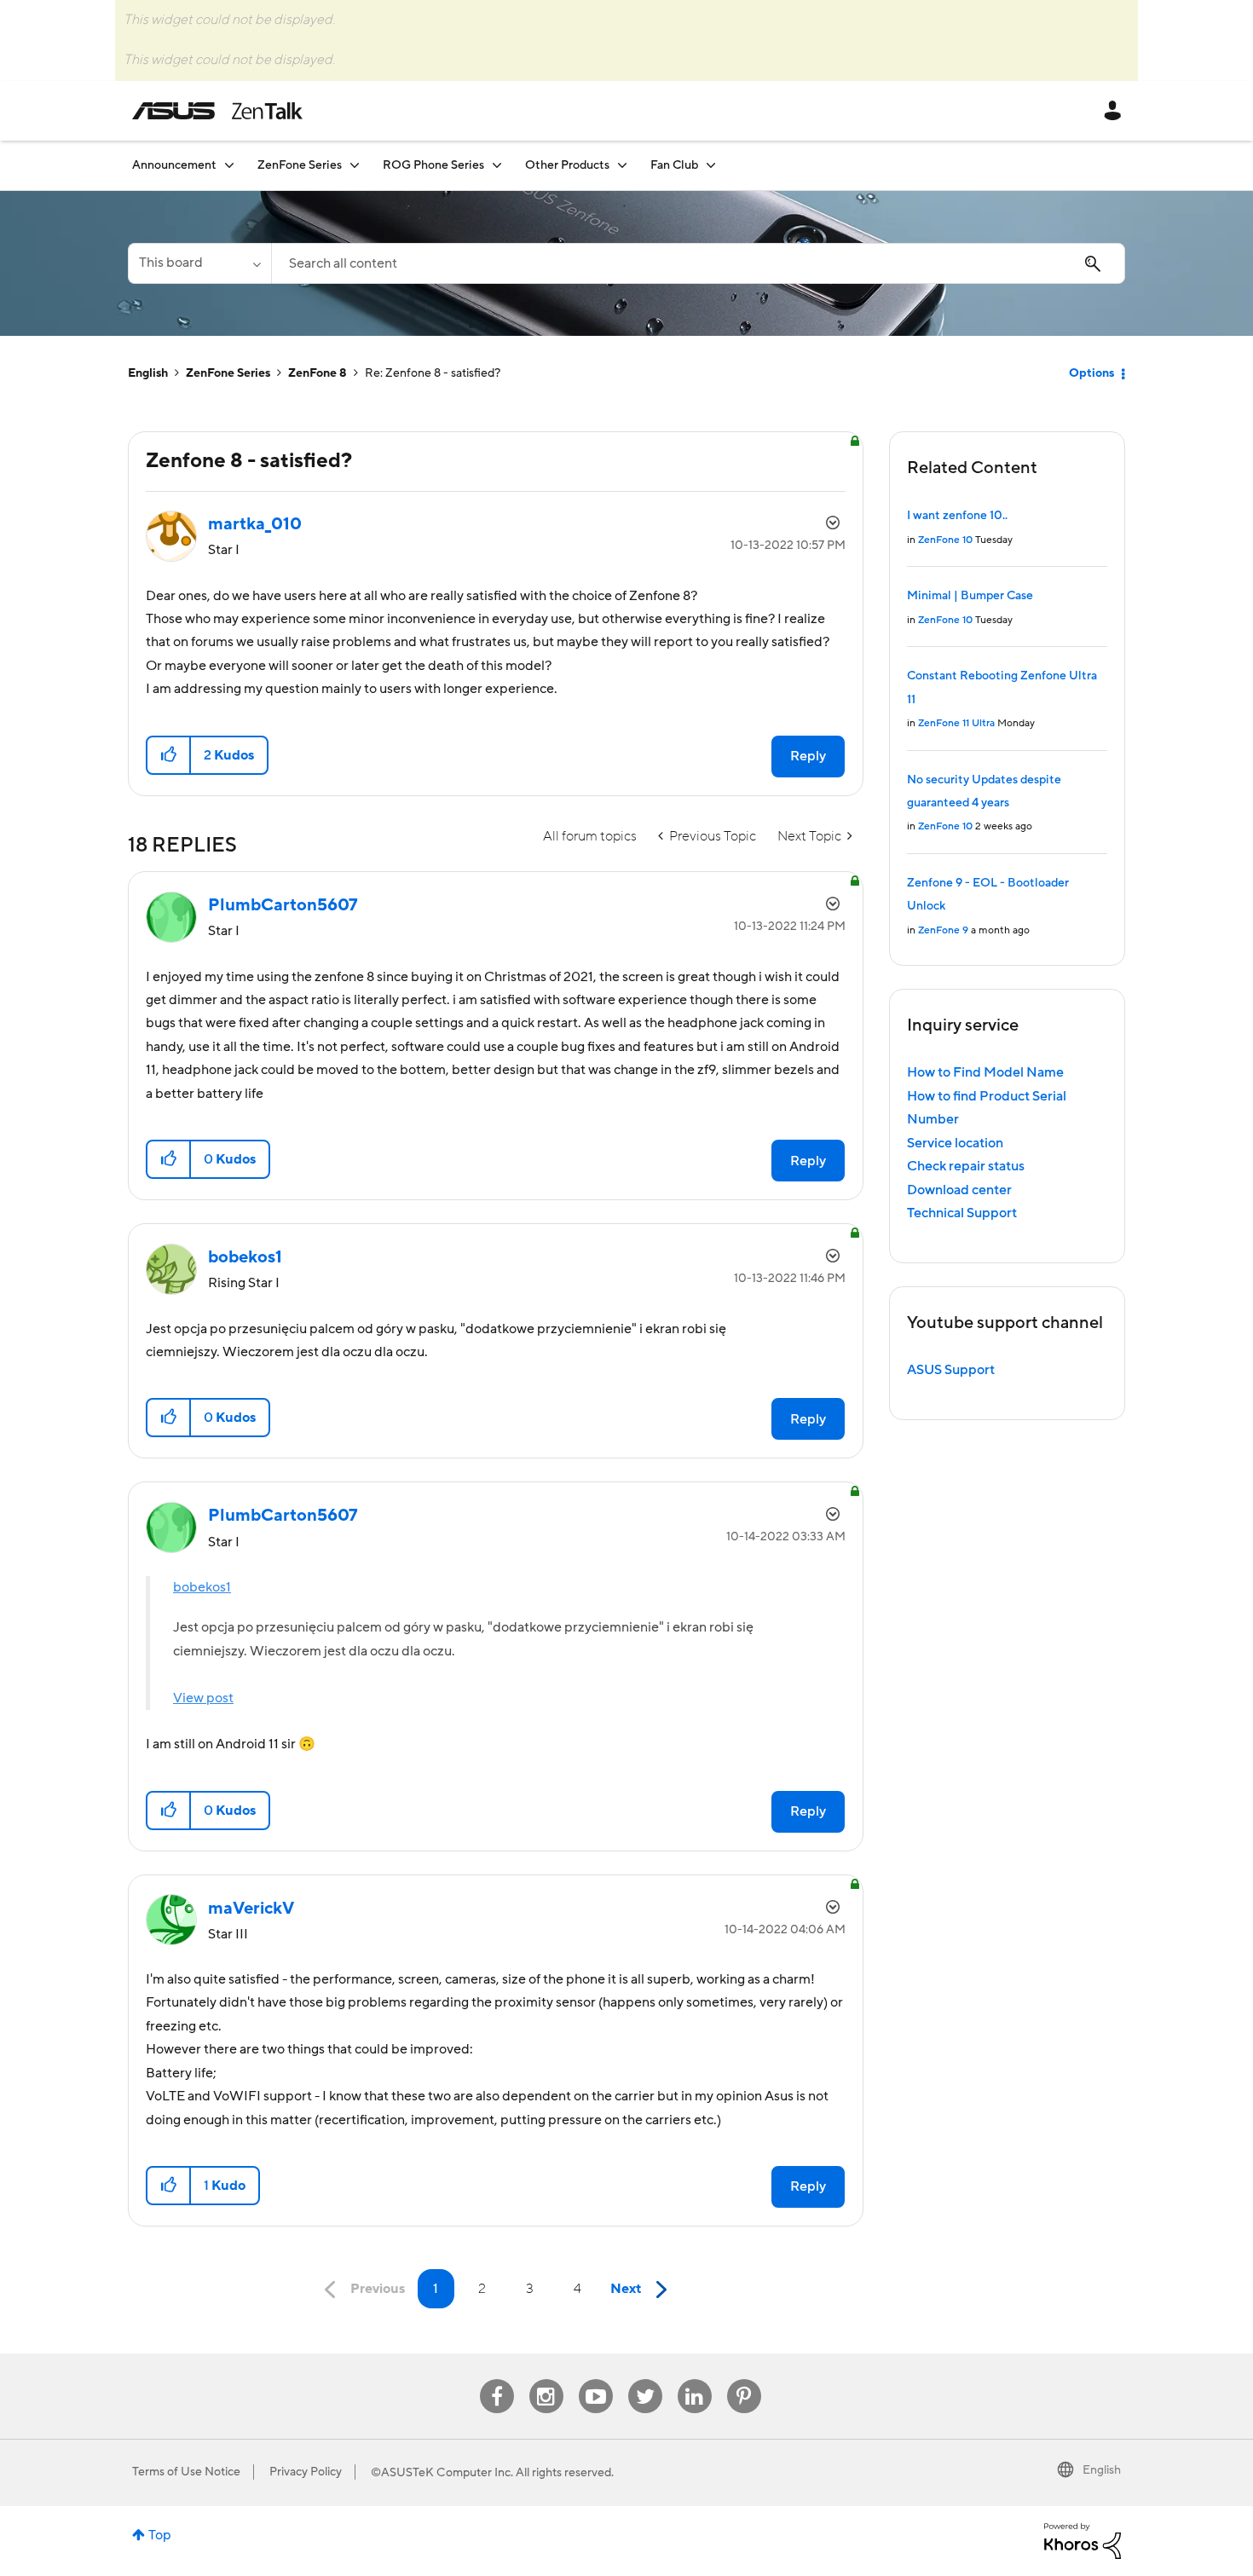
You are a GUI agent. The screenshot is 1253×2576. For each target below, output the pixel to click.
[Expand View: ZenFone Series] (355, 165)
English (148, 373)
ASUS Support (951, 1370)
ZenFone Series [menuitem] (300, 165)
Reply (808, 756)
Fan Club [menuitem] (674, 165)
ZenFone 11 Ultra (956, 723)
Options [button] (1091, 373)
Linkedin (695, 2380)
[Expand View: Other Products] (622, 165)
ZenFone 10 (945, 540)
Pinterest (744, 2380)
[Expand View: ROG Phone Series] (497, 165)
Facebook (497, 2380)
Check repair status (966, 1166)
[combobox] (698, 263)
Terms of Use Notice (186, 2472)
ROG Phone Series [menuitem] (433, 165)
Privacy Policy (306, 2472)
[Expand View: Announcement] (229, 165)
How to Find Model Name (985, 1072)
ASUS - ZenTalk (217, 111)
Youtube (596, 2380)
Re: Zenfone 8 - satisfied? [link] (433, 373)
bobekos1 (202, 1587)
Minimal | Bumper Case (970, 596)
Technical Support (962, 1213)
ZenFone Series (228, 373)
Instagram (546, 2380)
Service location (955, 1143)
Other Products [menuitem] (567, 165)
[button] (169, 755)
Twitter (645, 2380)
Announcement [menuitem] (174, 165)
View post (203, 1698)
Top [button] (160, 2535)
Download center (959, 1190)
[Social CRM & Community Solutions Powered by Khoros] (1083, 2540)
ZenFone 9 (943, 930)
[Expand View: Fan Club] (711, 165)
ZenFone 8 (318, 373)
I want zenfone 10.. (957, 516)
